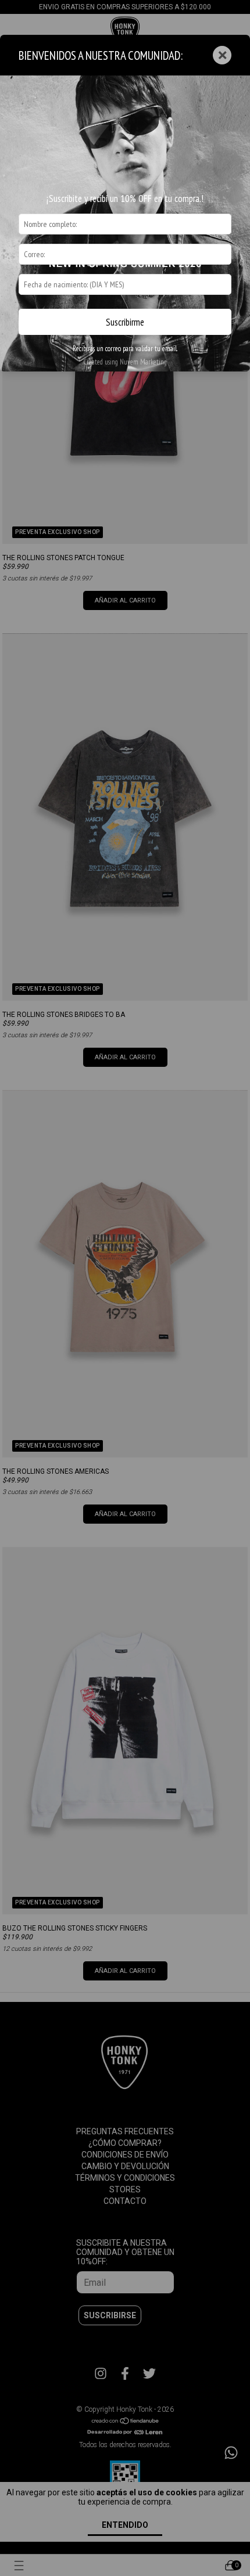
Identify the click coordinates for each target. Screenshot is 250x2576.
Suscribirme (125, 322)
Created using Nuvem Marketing (125, 362)
